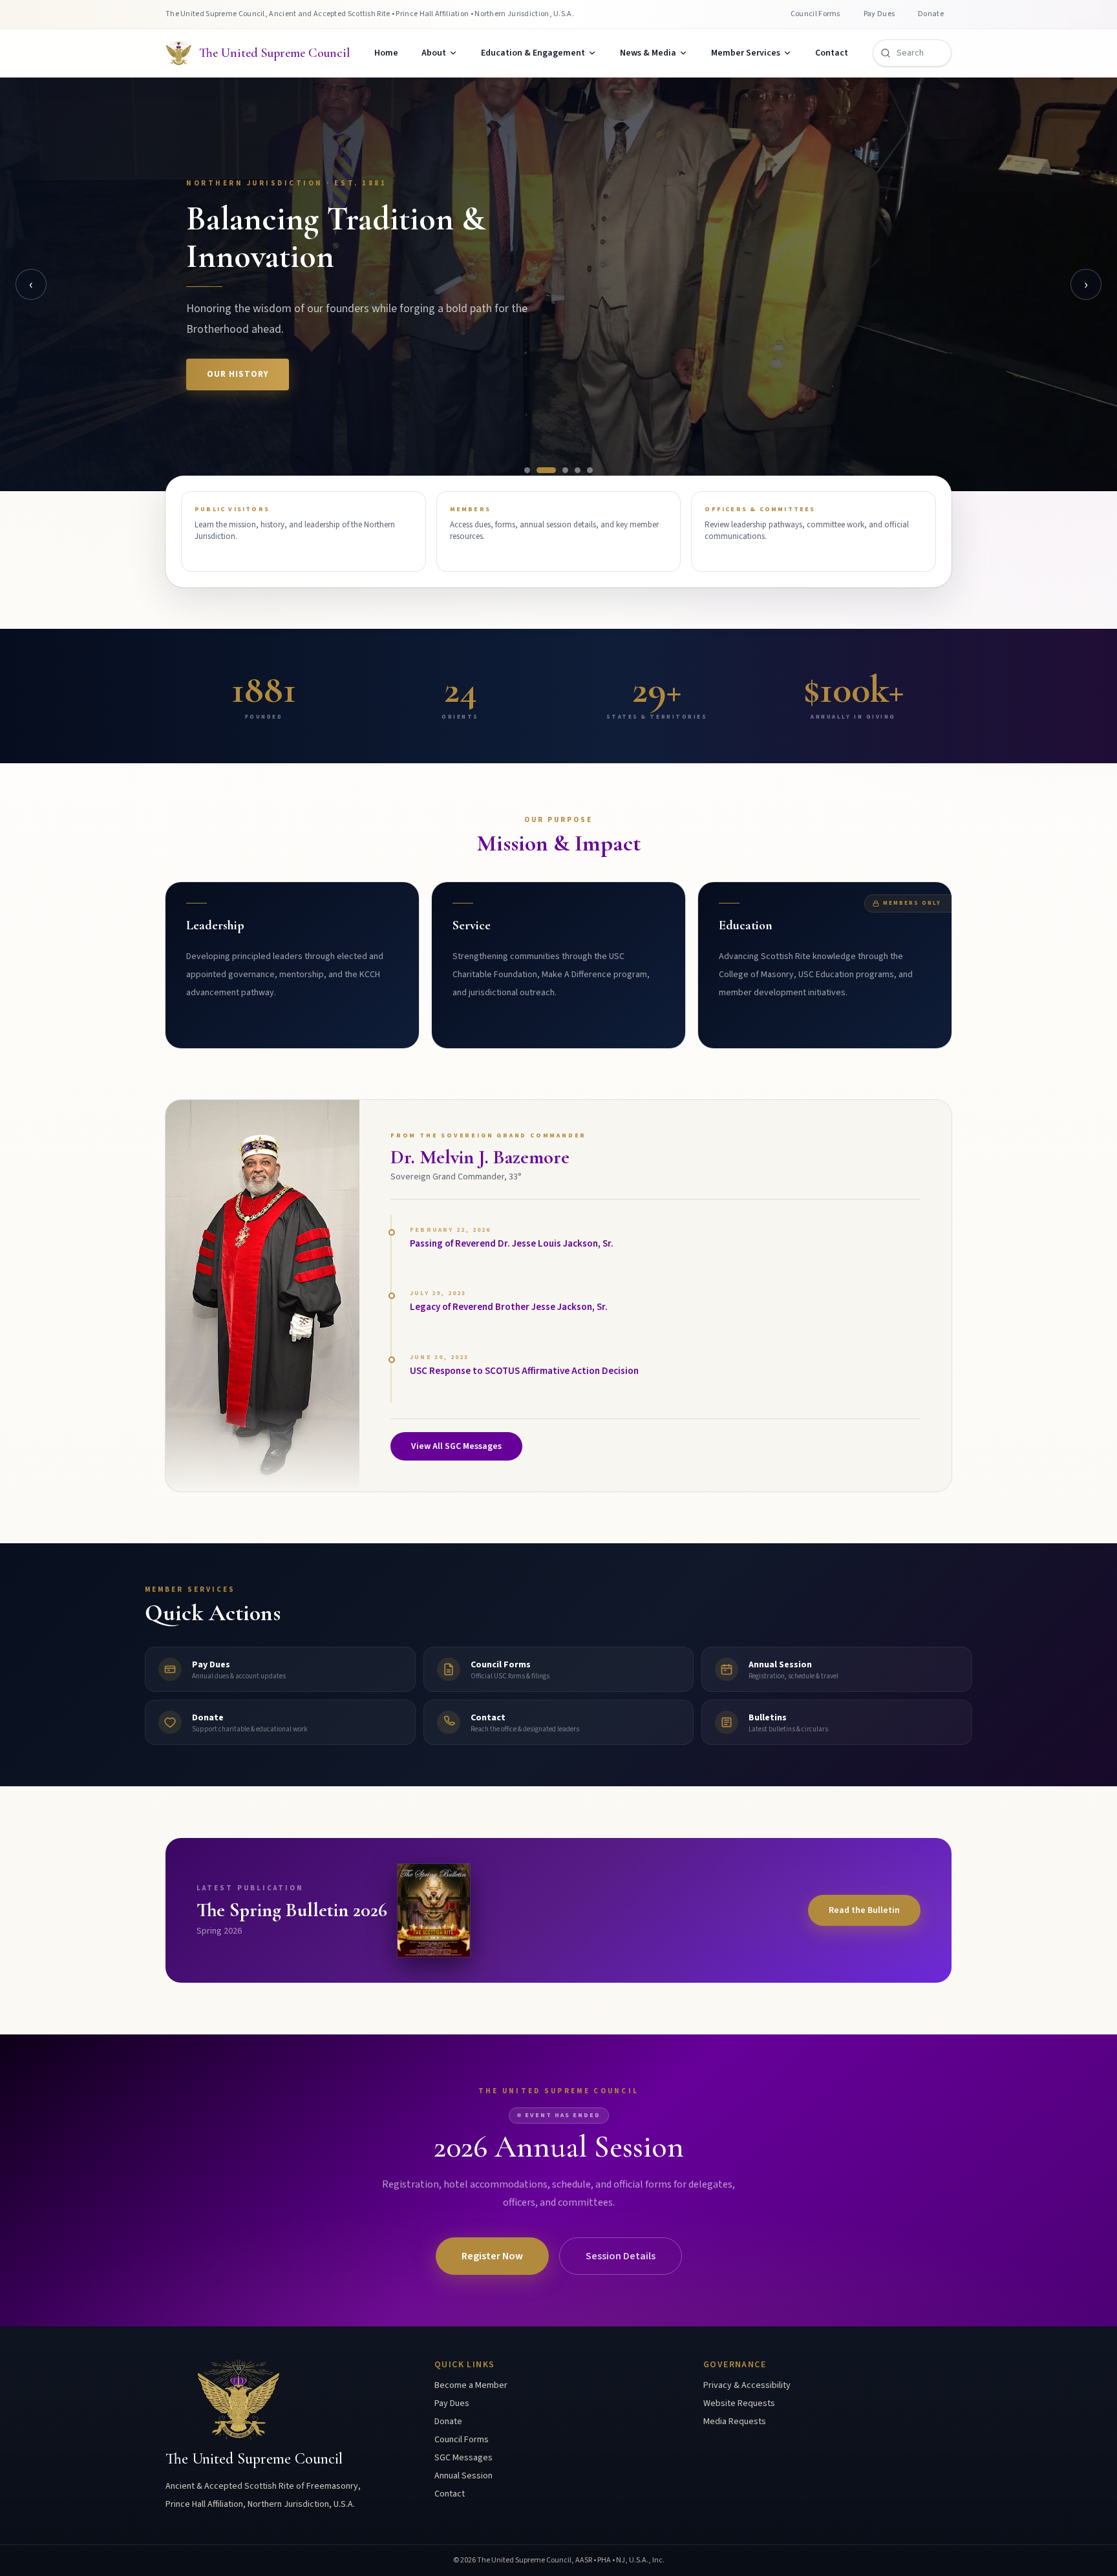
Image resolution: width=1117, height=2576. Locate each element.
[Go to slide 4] (578, 470)
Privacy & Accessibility (747, 2385)
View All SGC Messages (456, 1446)
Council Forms (815, 14)
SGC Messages (463, 2458)
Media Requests (735, 2422)
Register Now (492, 2256)
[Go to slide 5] (590, 470)
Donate (931, 14)
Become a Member (471, 2385)
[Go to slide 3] (565, 470)
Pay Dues (879, 14)
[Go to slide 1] (527, 470)
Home (386, 53)
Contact (832, 53)
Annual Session (463, 2476)
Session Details (621, 2256)
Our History (238, 374)
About (434, 53)
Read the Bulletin (864, 1910)
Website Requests (739, 2403)
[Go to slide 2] (546, 470)
